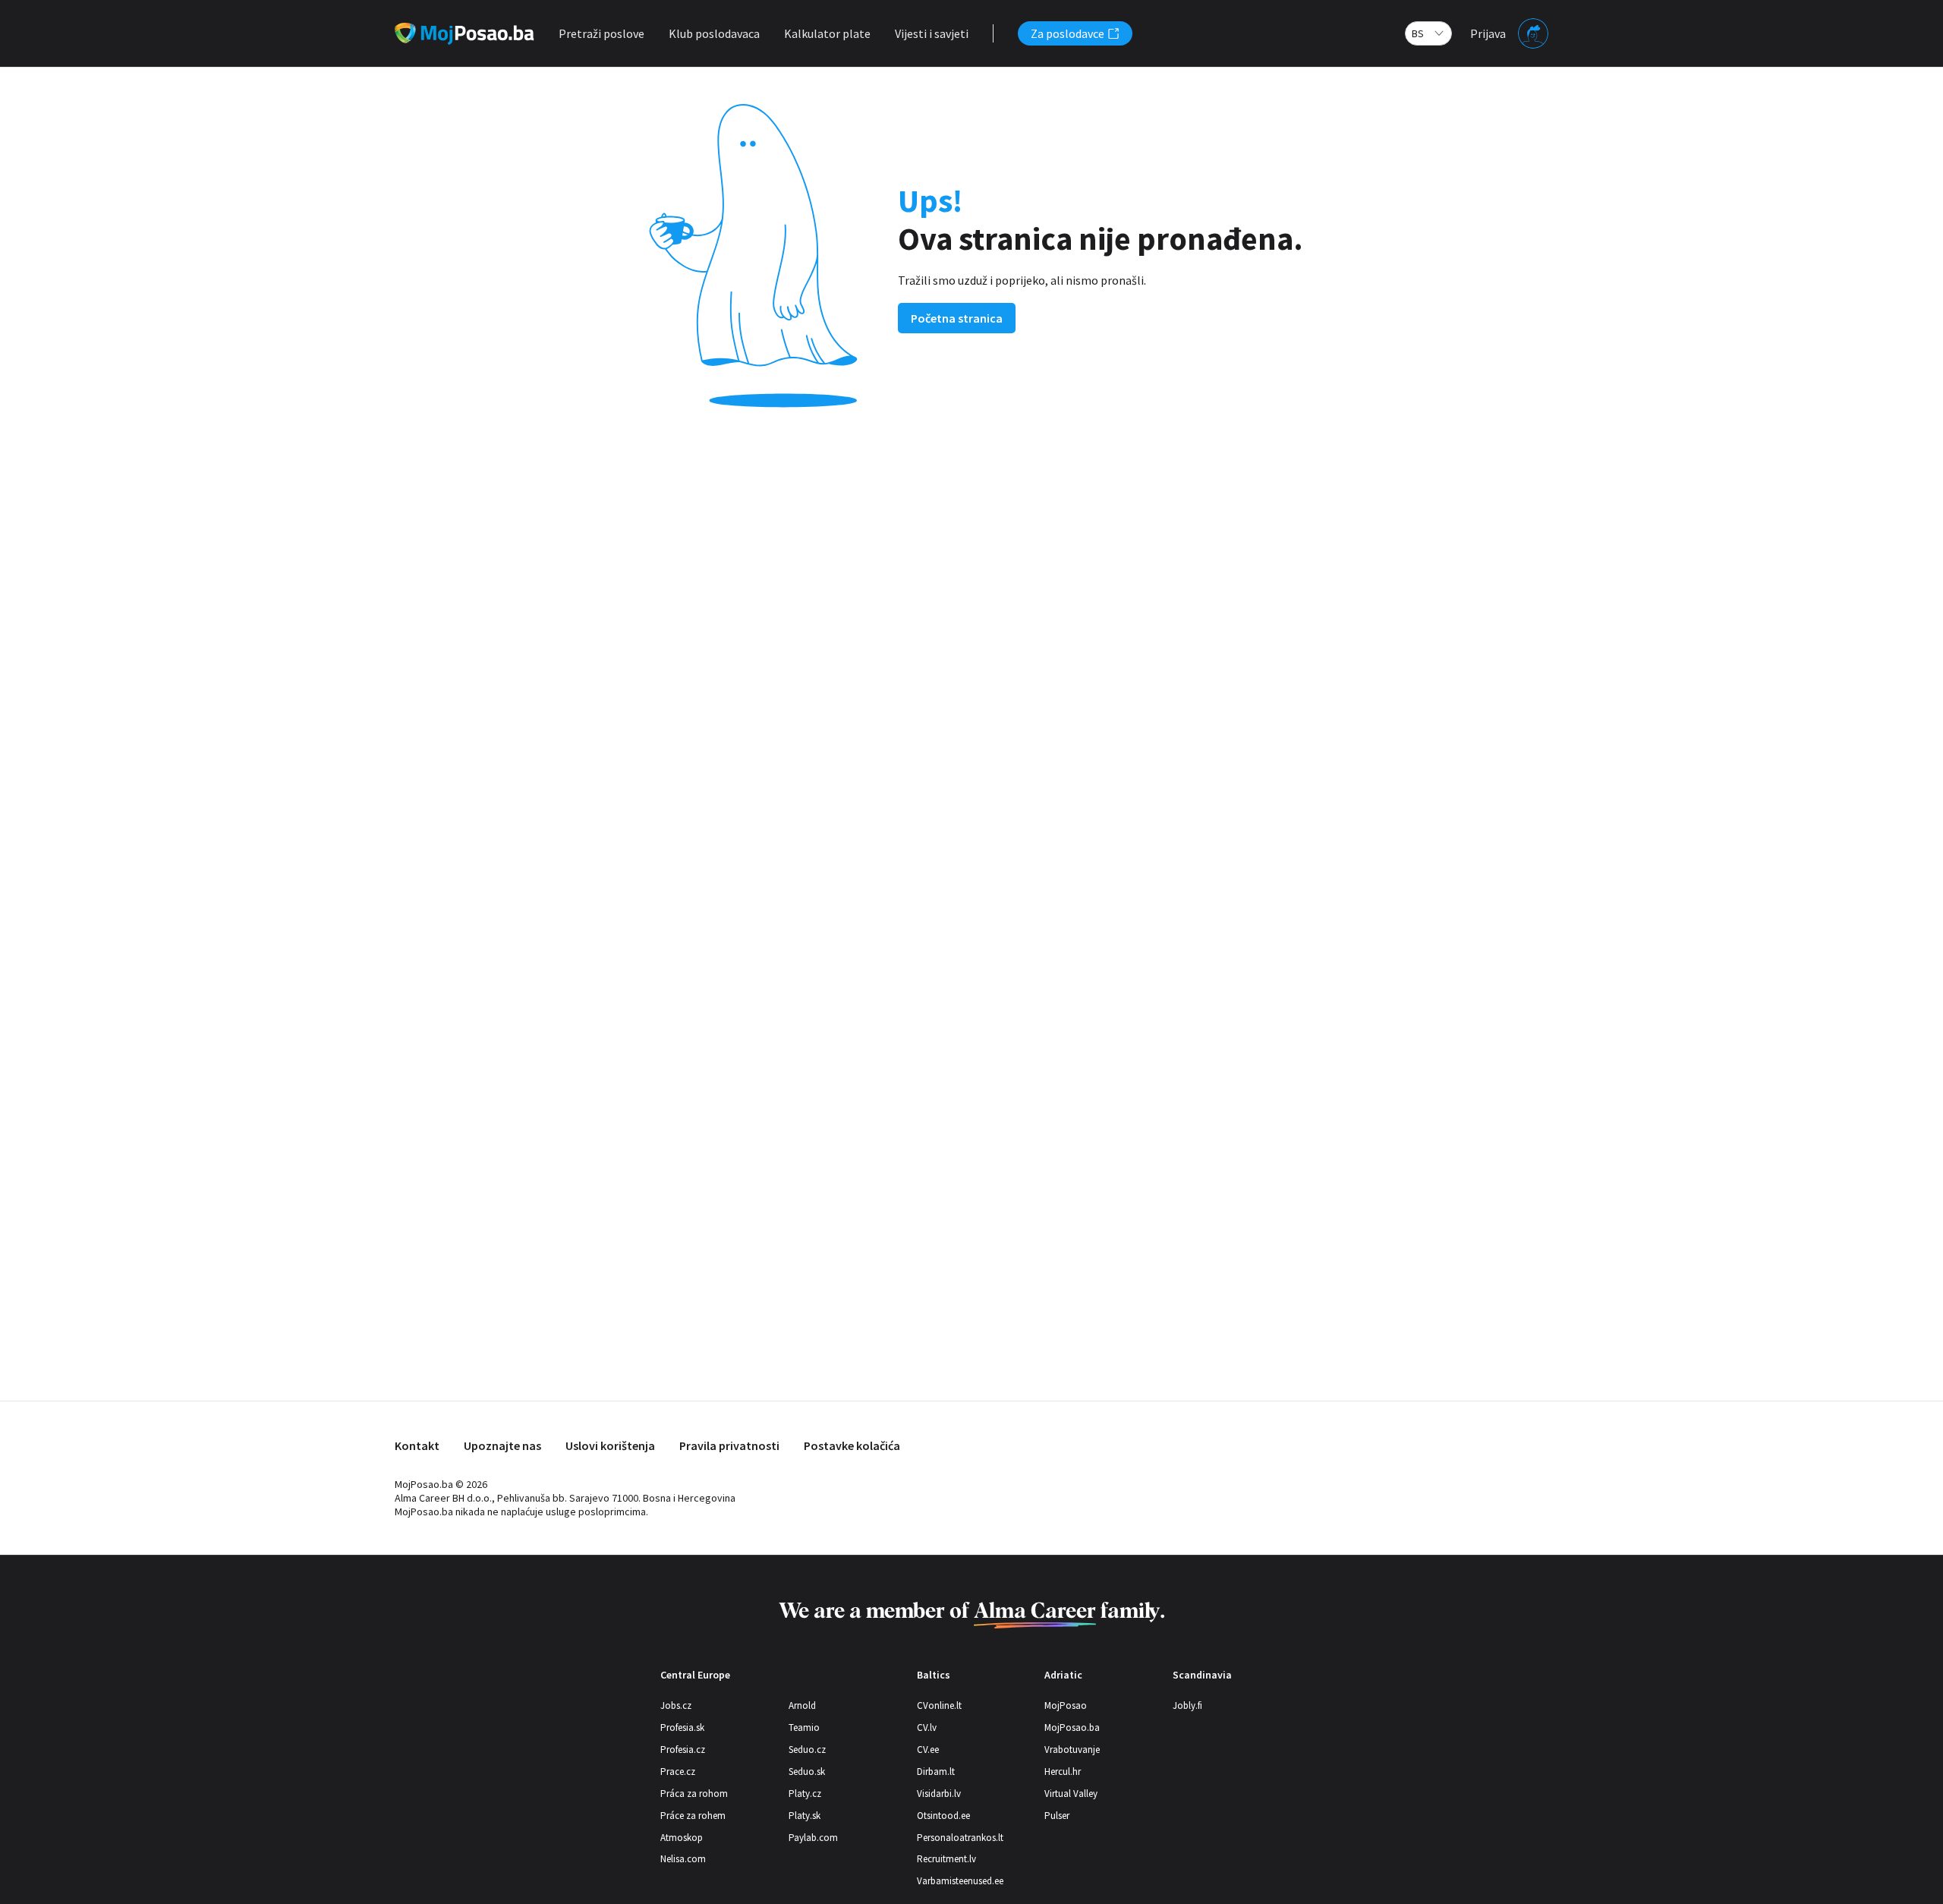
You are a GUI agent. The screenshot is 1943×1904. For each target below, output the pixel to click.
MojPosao (1066, 1705)
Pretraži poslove (601, 33)
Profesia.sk (682, 1727)
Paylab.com (813, 1838)
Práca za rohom (694, 1794)
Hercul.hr (1063, 1772)
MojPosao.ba (1072, 1727)
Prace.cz (678, 1772)
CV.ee (928, 1750)
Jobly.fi (1187, 1705)
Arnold (802, 1705)
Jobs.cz (676, 1705)
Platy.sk (805, 1816)
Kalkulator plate (827, 33)
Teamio (804, 1727)
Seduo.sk (807, 1772)
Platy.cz (805, 1794)
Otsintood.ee (943, 1816)
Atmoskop (682, 1838)
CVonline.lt (939, 1705)
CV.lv (927, 1727)
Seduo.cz (807, 1750)
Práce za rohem (693, 1816)
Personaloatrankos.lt (960, 1838)
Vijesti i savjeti (932, 33)
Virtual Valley (1071, 1794)
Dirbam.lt (936, 1772)
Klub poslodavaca (714, 33)
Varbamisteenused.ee (960, 1881)
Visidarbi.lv (939, 1794)
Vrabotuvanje (1072, 1750)
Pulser (1057, 1816)
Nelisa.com (683, 1859)
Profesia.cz (683, 1750)
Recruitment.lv (946, 1859)
